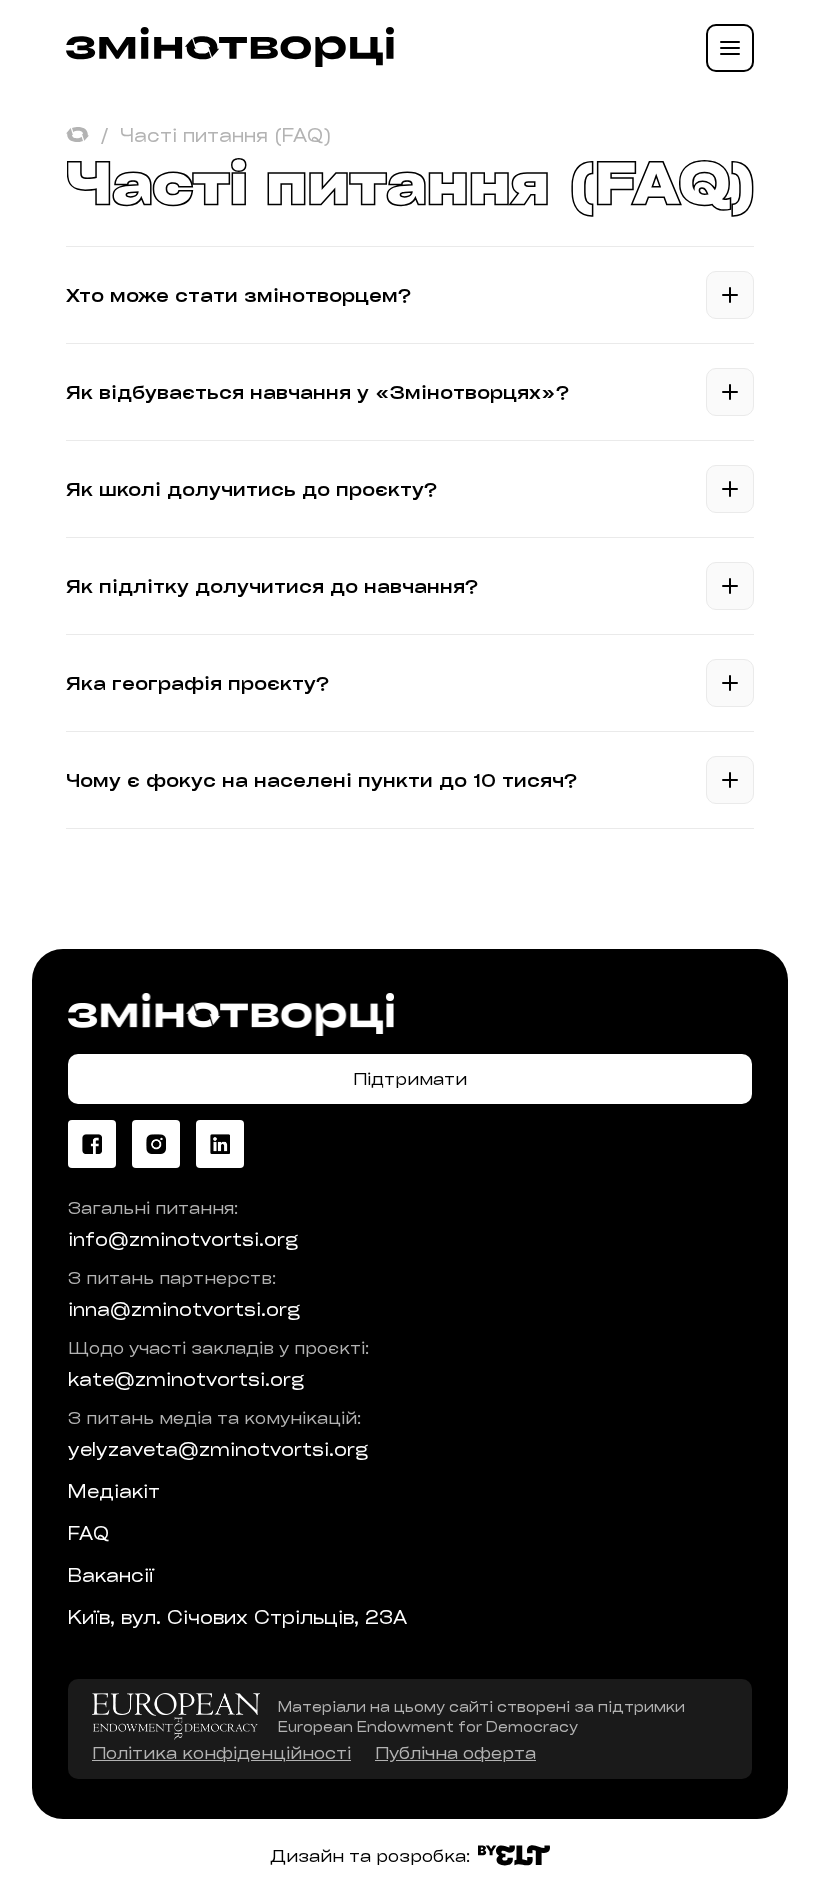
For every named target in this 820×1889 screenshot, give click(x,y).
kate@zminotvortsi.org (186, 1379)
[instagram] (156, 1144)
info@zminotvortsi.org (183, 1239)
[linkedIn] (220, 1144)
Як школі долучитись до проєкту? (251, 489)
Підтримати (410, 1078)
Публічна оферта (455, 1752)
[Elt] (514, 1856)
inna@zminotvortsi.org (184, 1309)
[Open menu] (730, 48)
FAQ (88, 1533)
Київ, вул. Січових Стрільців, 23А (237, 1617)
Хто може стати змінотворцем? (238, 295)
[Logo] (230, 60)
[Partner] (176, 1717)
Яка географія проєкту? (197, 683)
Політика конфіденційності (221, 1752)
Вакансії (111, 1575)
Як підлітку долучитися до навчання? (272, 586)
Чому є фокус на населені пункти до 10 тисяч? (321, 780)
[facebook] (92, 1144)
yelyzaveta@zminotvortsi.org (218, 1449)
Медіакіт (114, 1491)
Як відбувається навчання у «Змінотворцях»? (317, 392)
